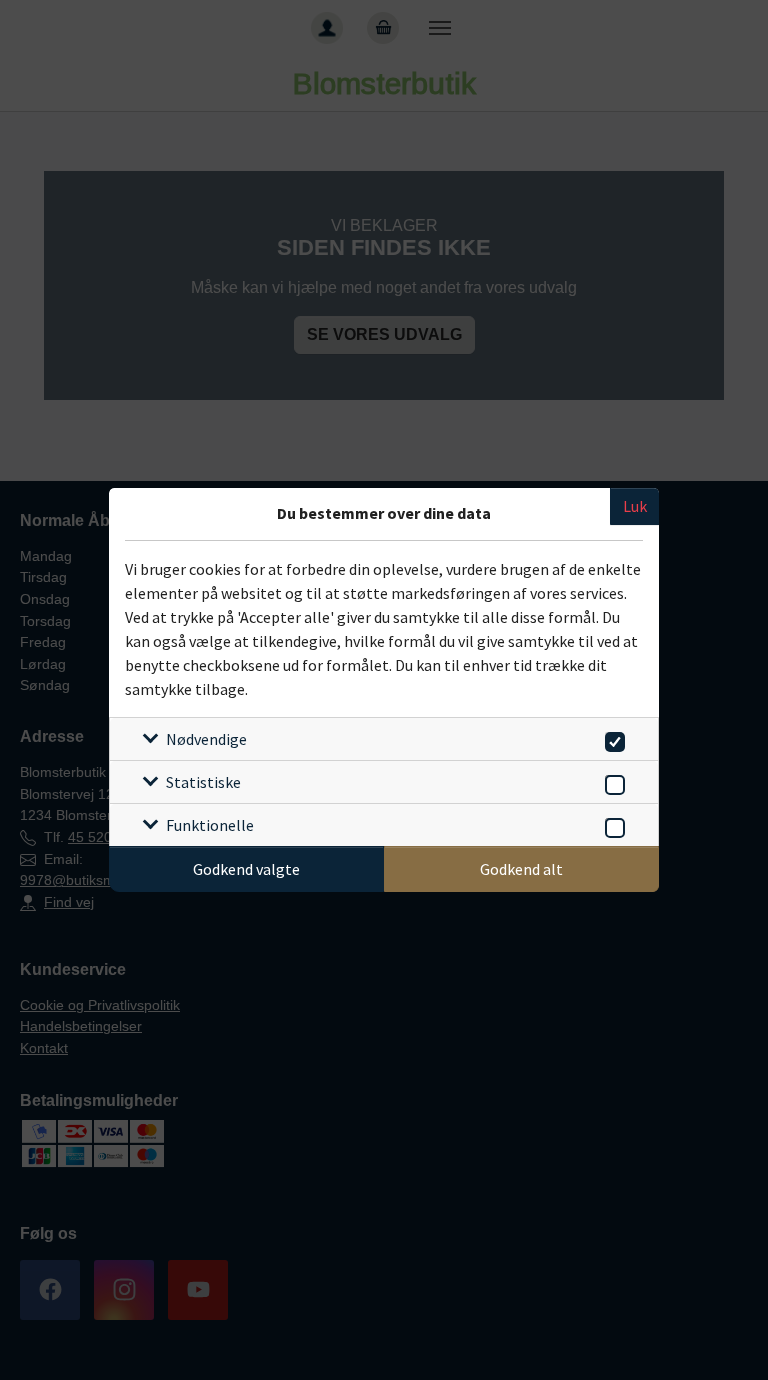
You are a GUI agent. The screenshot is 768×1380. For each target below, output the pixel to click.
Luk (635, 506)
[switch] (611, 738)
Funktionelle (210, 825)
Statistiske (203, 782)
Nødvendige (206, 739)
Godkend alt (521, 869)
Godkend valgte (246, 869)
